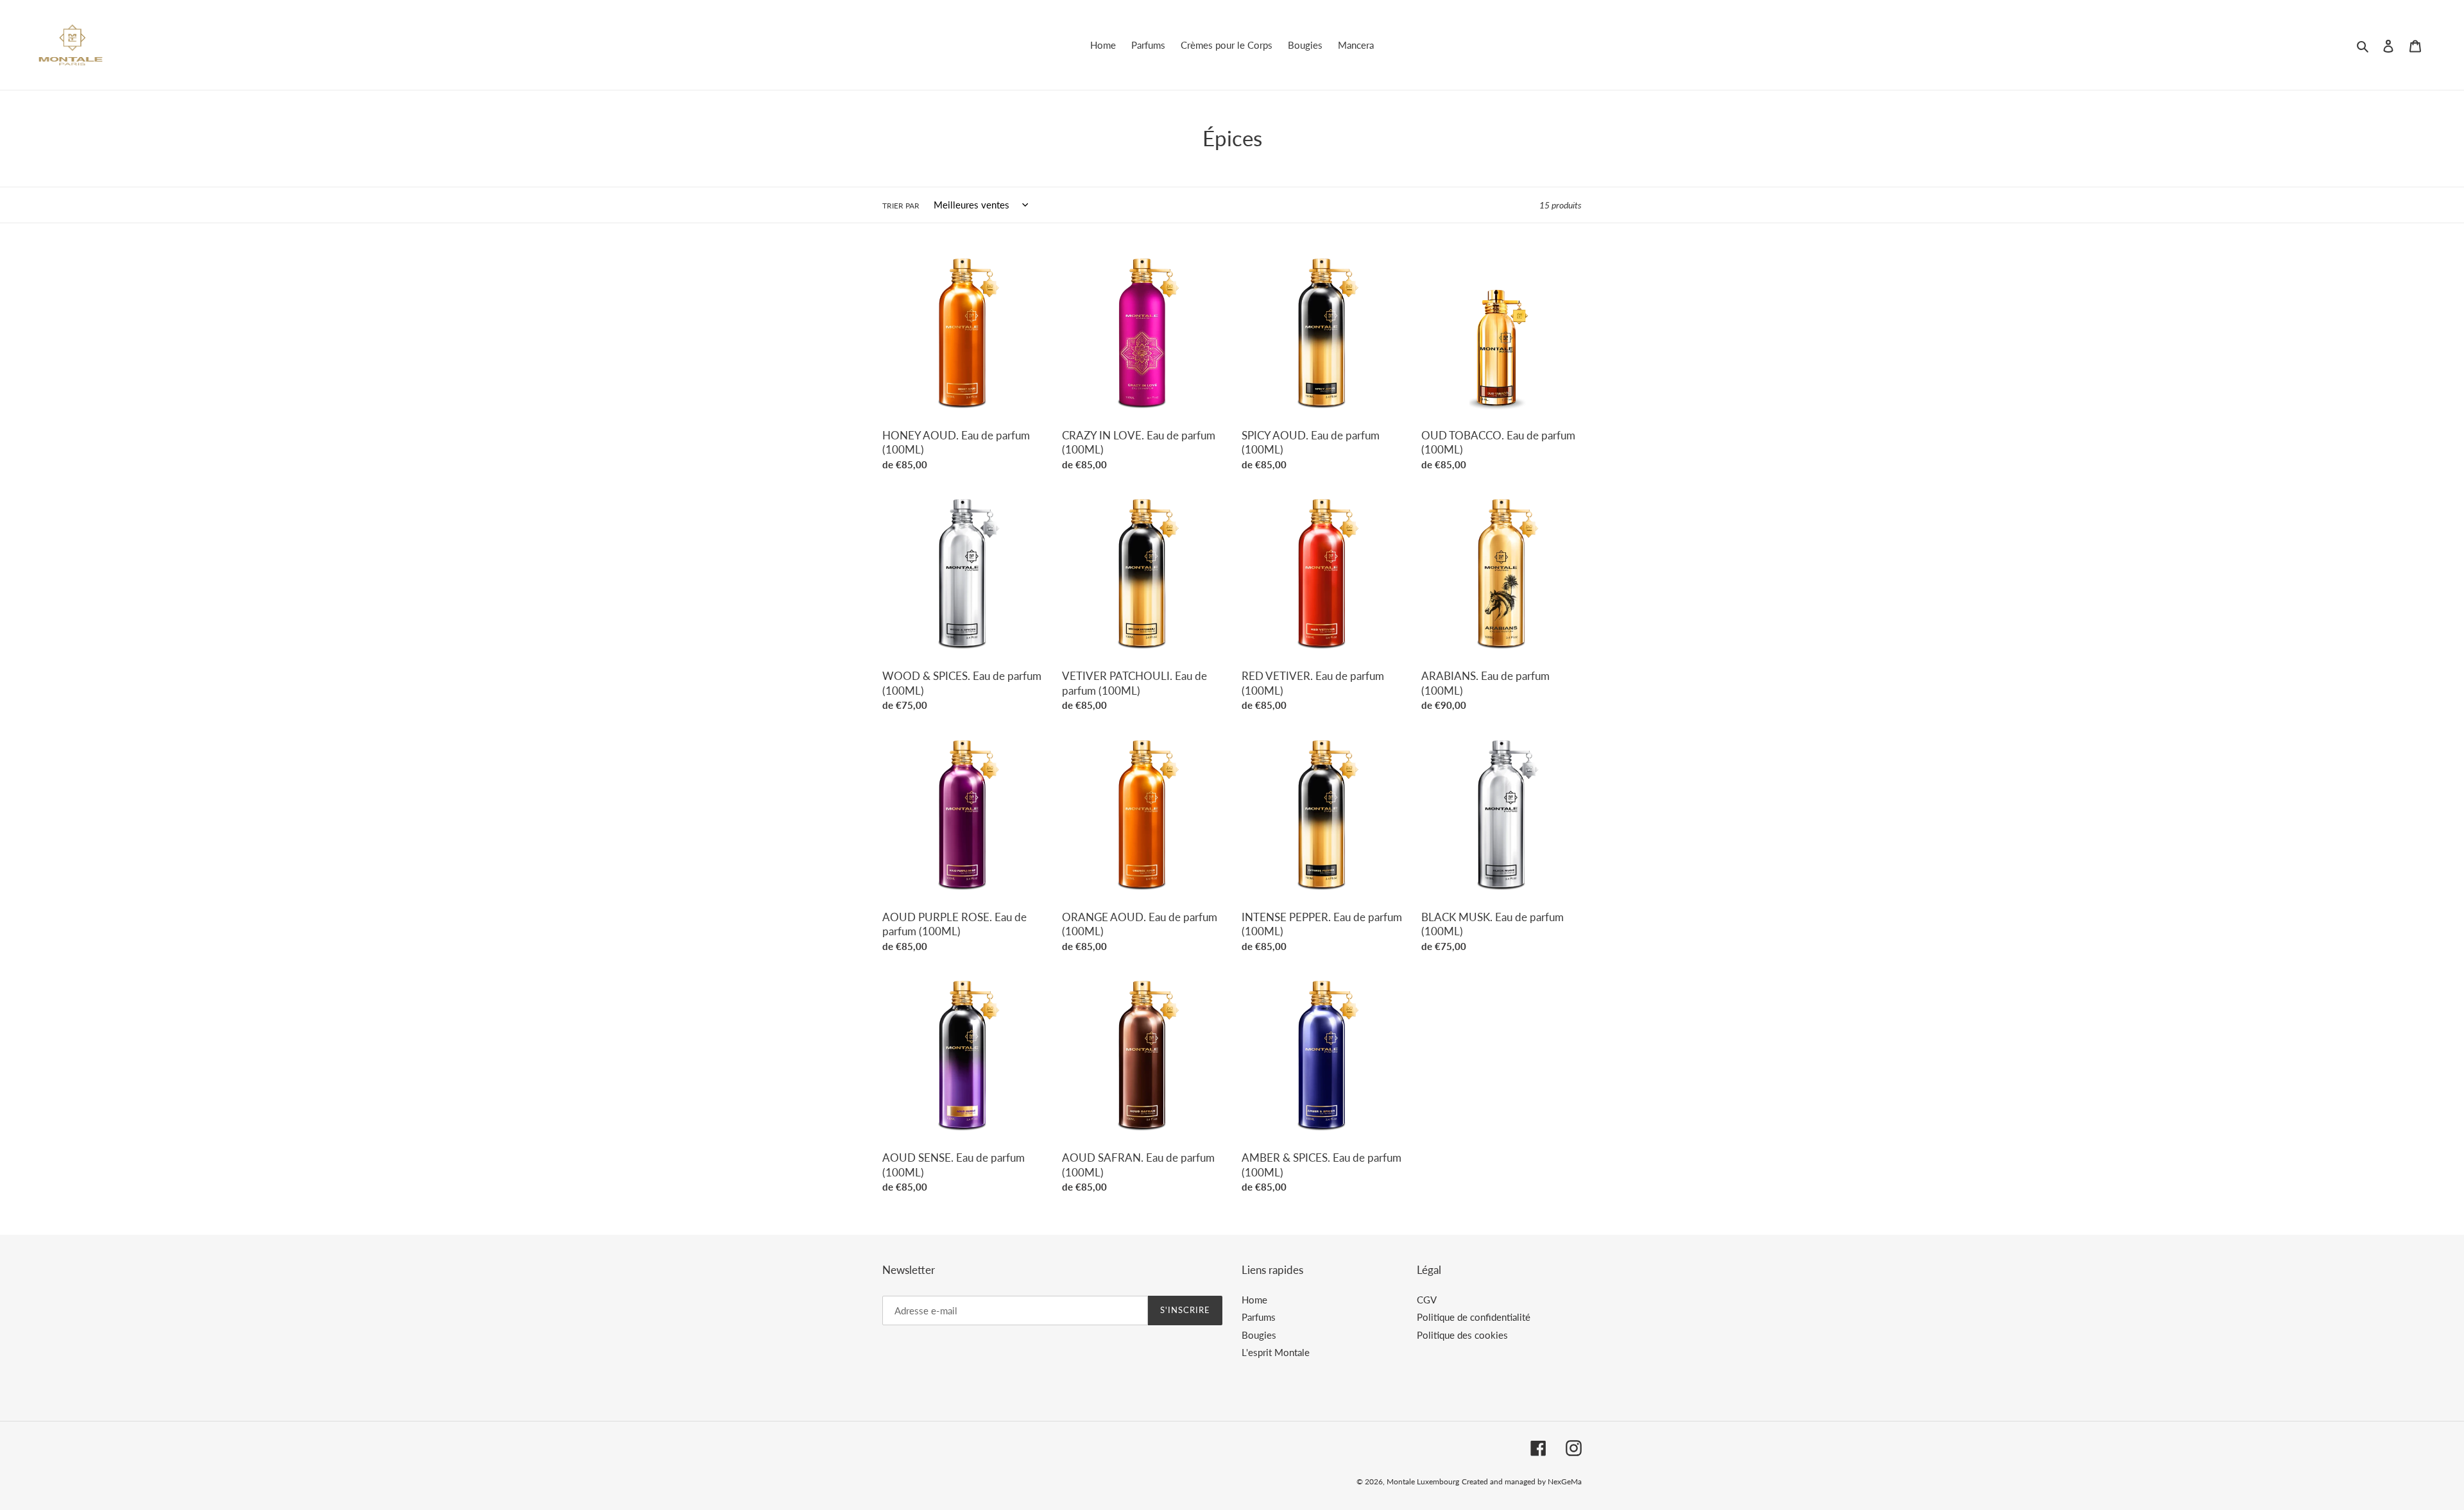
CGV (1427, 1300)
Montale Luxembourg (1423, 1481)
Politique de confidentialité (1474, 1317)
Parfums (1259, 1317)
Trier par (901, 206)
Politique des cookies (1462, 1335)
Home (1254, 1300)
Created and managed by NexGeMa (1522, 1481)
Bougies (1259, 1335)
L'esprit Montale (1276, 1352)
